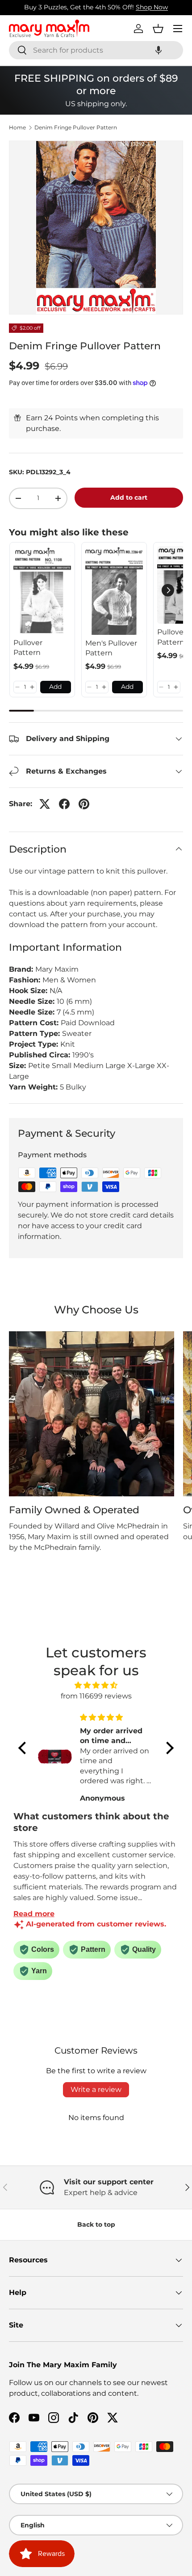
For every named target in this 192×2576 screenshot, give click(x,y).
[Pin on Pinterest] (84, 804)
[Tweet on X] (45, 804)
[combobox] (96, 50)
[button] (159, 50)
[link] (42, 590)
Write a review (96, 2089)
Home (17, 128)
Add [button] (55, 687)
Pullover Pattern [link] (28, 648)
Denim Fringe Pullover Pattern (76, 128)
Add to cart (129, 497)
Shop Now (152, 7)
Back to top (96, 2224)
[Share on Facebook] (64, 804)
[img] (96, 1685)
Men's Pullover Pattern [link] (111, 648)
